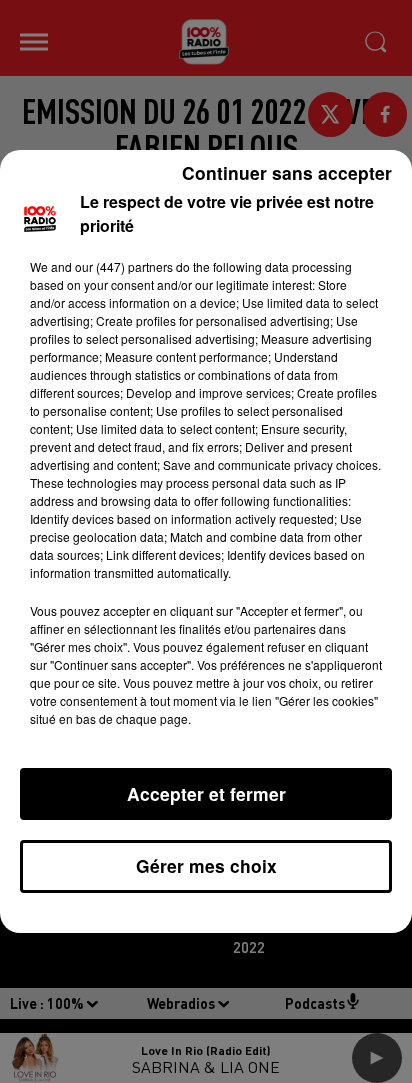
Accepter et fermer (206, 793)
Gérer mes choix (206, 865)
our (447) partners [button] (124, 266)
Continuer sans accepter (287, 172)
